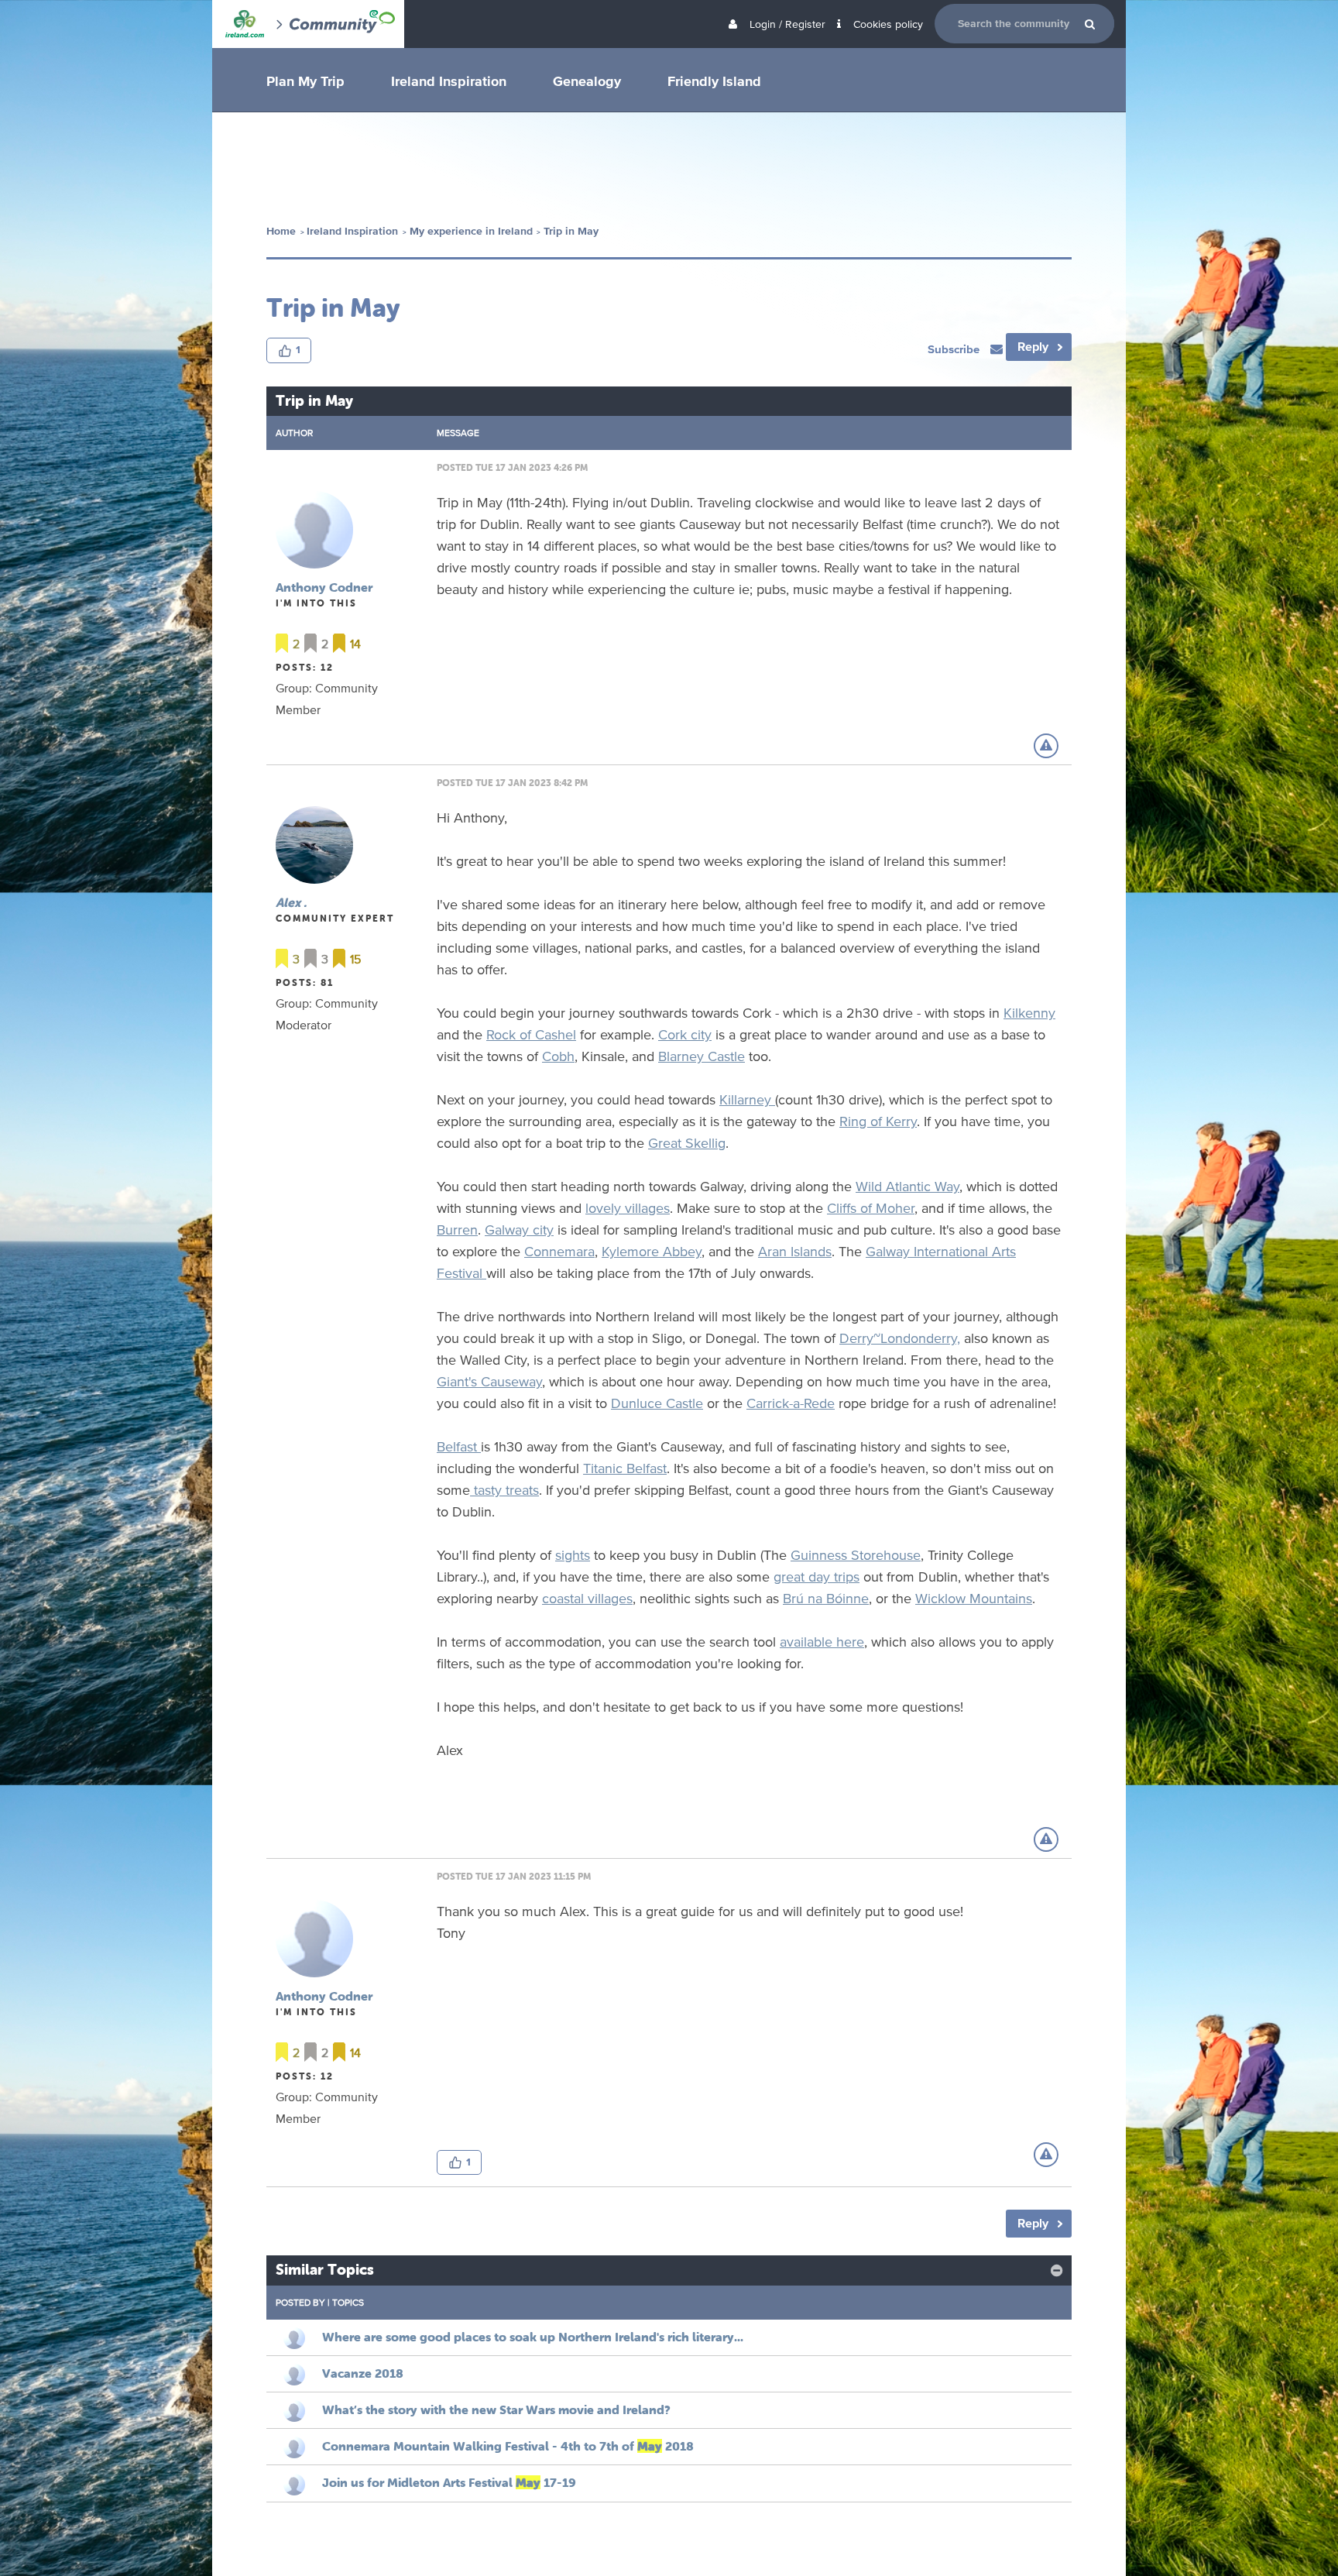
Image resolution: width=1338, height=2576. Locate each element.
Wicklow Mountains (974, 1598)
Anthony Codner (324, 587)
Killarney (747, 1099)
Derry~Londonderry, (900, 1338)
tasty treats (504, 1489)
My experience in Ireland (471, 231)
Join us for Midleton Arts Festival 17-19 (449, 2482)
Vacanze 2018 (363, 2373)
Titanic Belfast (625, 1468)
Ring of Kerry (878, 1121)
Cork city (685, 1034)
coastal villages (587, 1598)
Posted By (300, 2302)
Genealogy (587, 81)
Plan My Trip (305, 81)
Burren (457, 1229)
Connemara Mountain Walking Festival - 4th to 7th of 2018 (508, 2446)
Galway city (519, 1229)
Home (281, 231)
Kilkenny (1029, 1012)
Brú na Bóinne (826, 1598)
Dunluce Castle (657, 1403)
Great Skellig (687, 1142)
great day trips (817, 1576)
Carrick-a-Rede (791, 1403)
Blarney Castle (702, 1056)
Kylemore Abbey (652, 1251)
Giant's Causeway (489, 1381)
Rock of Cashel (531, 1034)
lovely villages (628, 1207)
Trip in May (571, 231)
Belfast (459, 1446)
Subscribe (955, 349)
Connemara (559, 1251)
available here (822, 1641)
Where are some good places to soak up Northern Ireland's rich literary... (533, 2337)
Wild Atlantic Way (907, 1186)
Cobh (558, 1056)
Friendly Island (714, 81)
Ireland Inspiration (449, 81)
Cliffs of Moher (871, 1207)
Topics (348, 2302)
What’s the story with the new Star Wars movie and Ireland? (496, 2409)
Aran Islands (795, 1251)
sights (573, 1554)
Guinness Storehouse (856, 1554)
